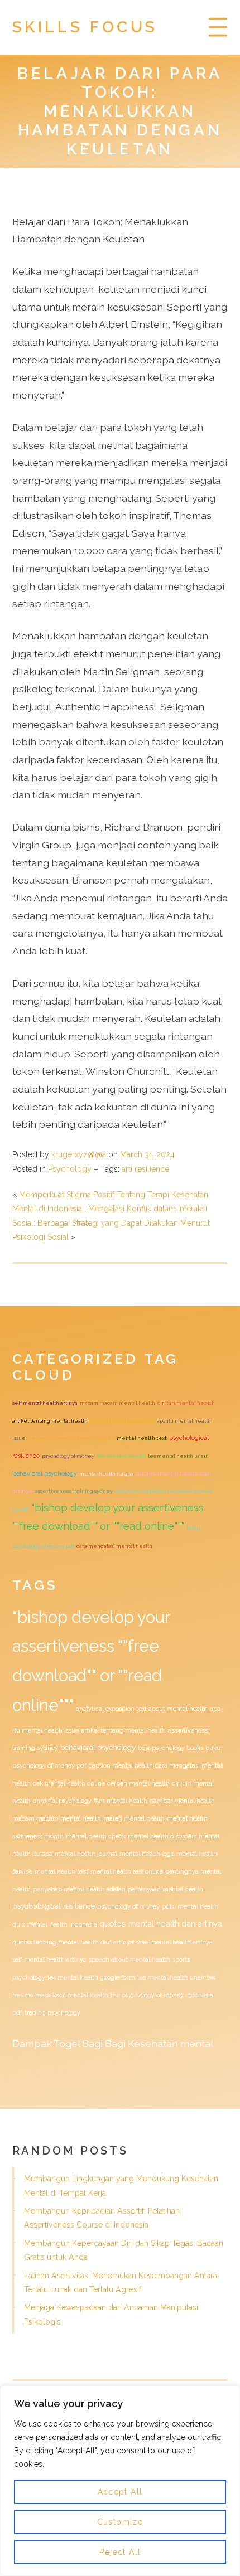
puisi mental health (190, 1906)
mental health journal (86, 1854)
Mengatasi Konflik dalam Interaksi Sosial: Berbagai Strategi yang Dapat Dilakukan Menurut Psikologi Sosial (111, 1223)
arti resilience (145, 1169)
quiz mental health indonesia (55, 1924)
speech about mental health (129, 1959)
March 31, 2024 (147, 1154)
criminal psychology (62, 1801)
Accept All (120, 2492)
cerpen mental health (138, 1783)
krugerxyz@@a (79, 1154)
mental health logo (147, 1854)
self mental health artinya (45, 1403)
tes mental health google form (91, 1977)
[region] (120, 2481)
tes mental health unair (178, 1456)
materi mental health (134, 1818)
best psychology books (171, 1748)
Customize (120, 2522)
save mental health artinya (174, 1942)
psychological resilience (54, 1906)
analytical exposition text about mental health (142, 1709)
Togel (67, 2043)
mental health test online (122, 1421)
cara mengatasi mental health (114, 1546)
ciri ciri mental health (186, 1403)
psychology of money (68, 1456)
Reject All (120, 2552)
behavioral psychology (45, 1473)
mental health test (142, 1438)
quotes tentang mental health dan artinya (73, 1942)
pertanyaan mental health (165, 1889)
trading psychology (52, 2012)
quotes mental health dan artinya (161, 1923)
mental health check (96, 1836)
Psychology (70, 1169)
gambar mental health (182, 1801)
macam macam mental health (117, 1403)
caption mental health (121, 1765)
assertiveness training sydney (74, 1491)
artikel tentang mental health (50, 1421)
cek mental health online (69, 1783)
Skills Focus (85, 27)
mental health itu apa (106, 1474)
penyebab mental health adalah (71, 1438)
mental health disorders (162, 1836)
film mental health (121, 1456)
